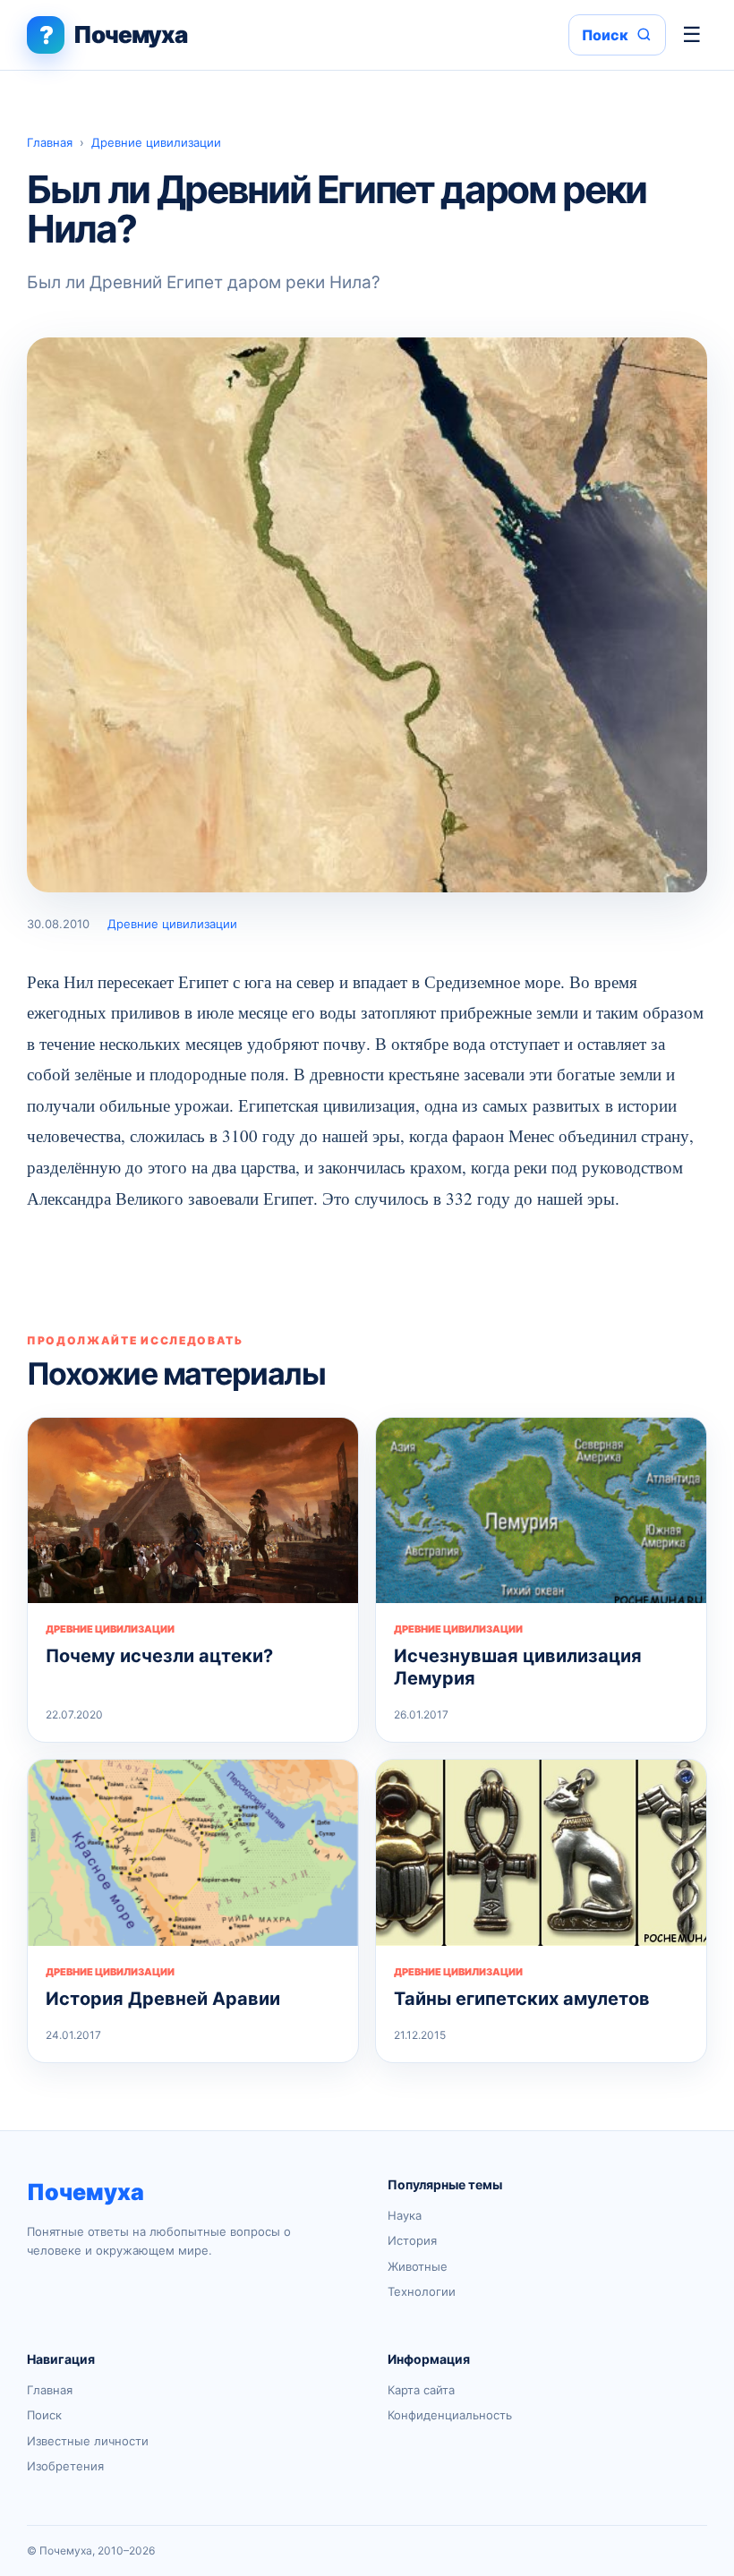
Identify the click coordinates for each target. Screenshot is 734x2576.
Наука (405, 2215)
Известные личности (88, 2441)
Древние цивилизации (156, 142)
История (412, 2240)
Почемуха (85, 2192)
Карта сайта (421, 2390)
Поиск (44, 2415)
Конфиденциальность (450, 2415)
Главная (50, 142)
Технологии (422, 2291)
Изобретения (65, 2466)
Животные (418, 2266)
